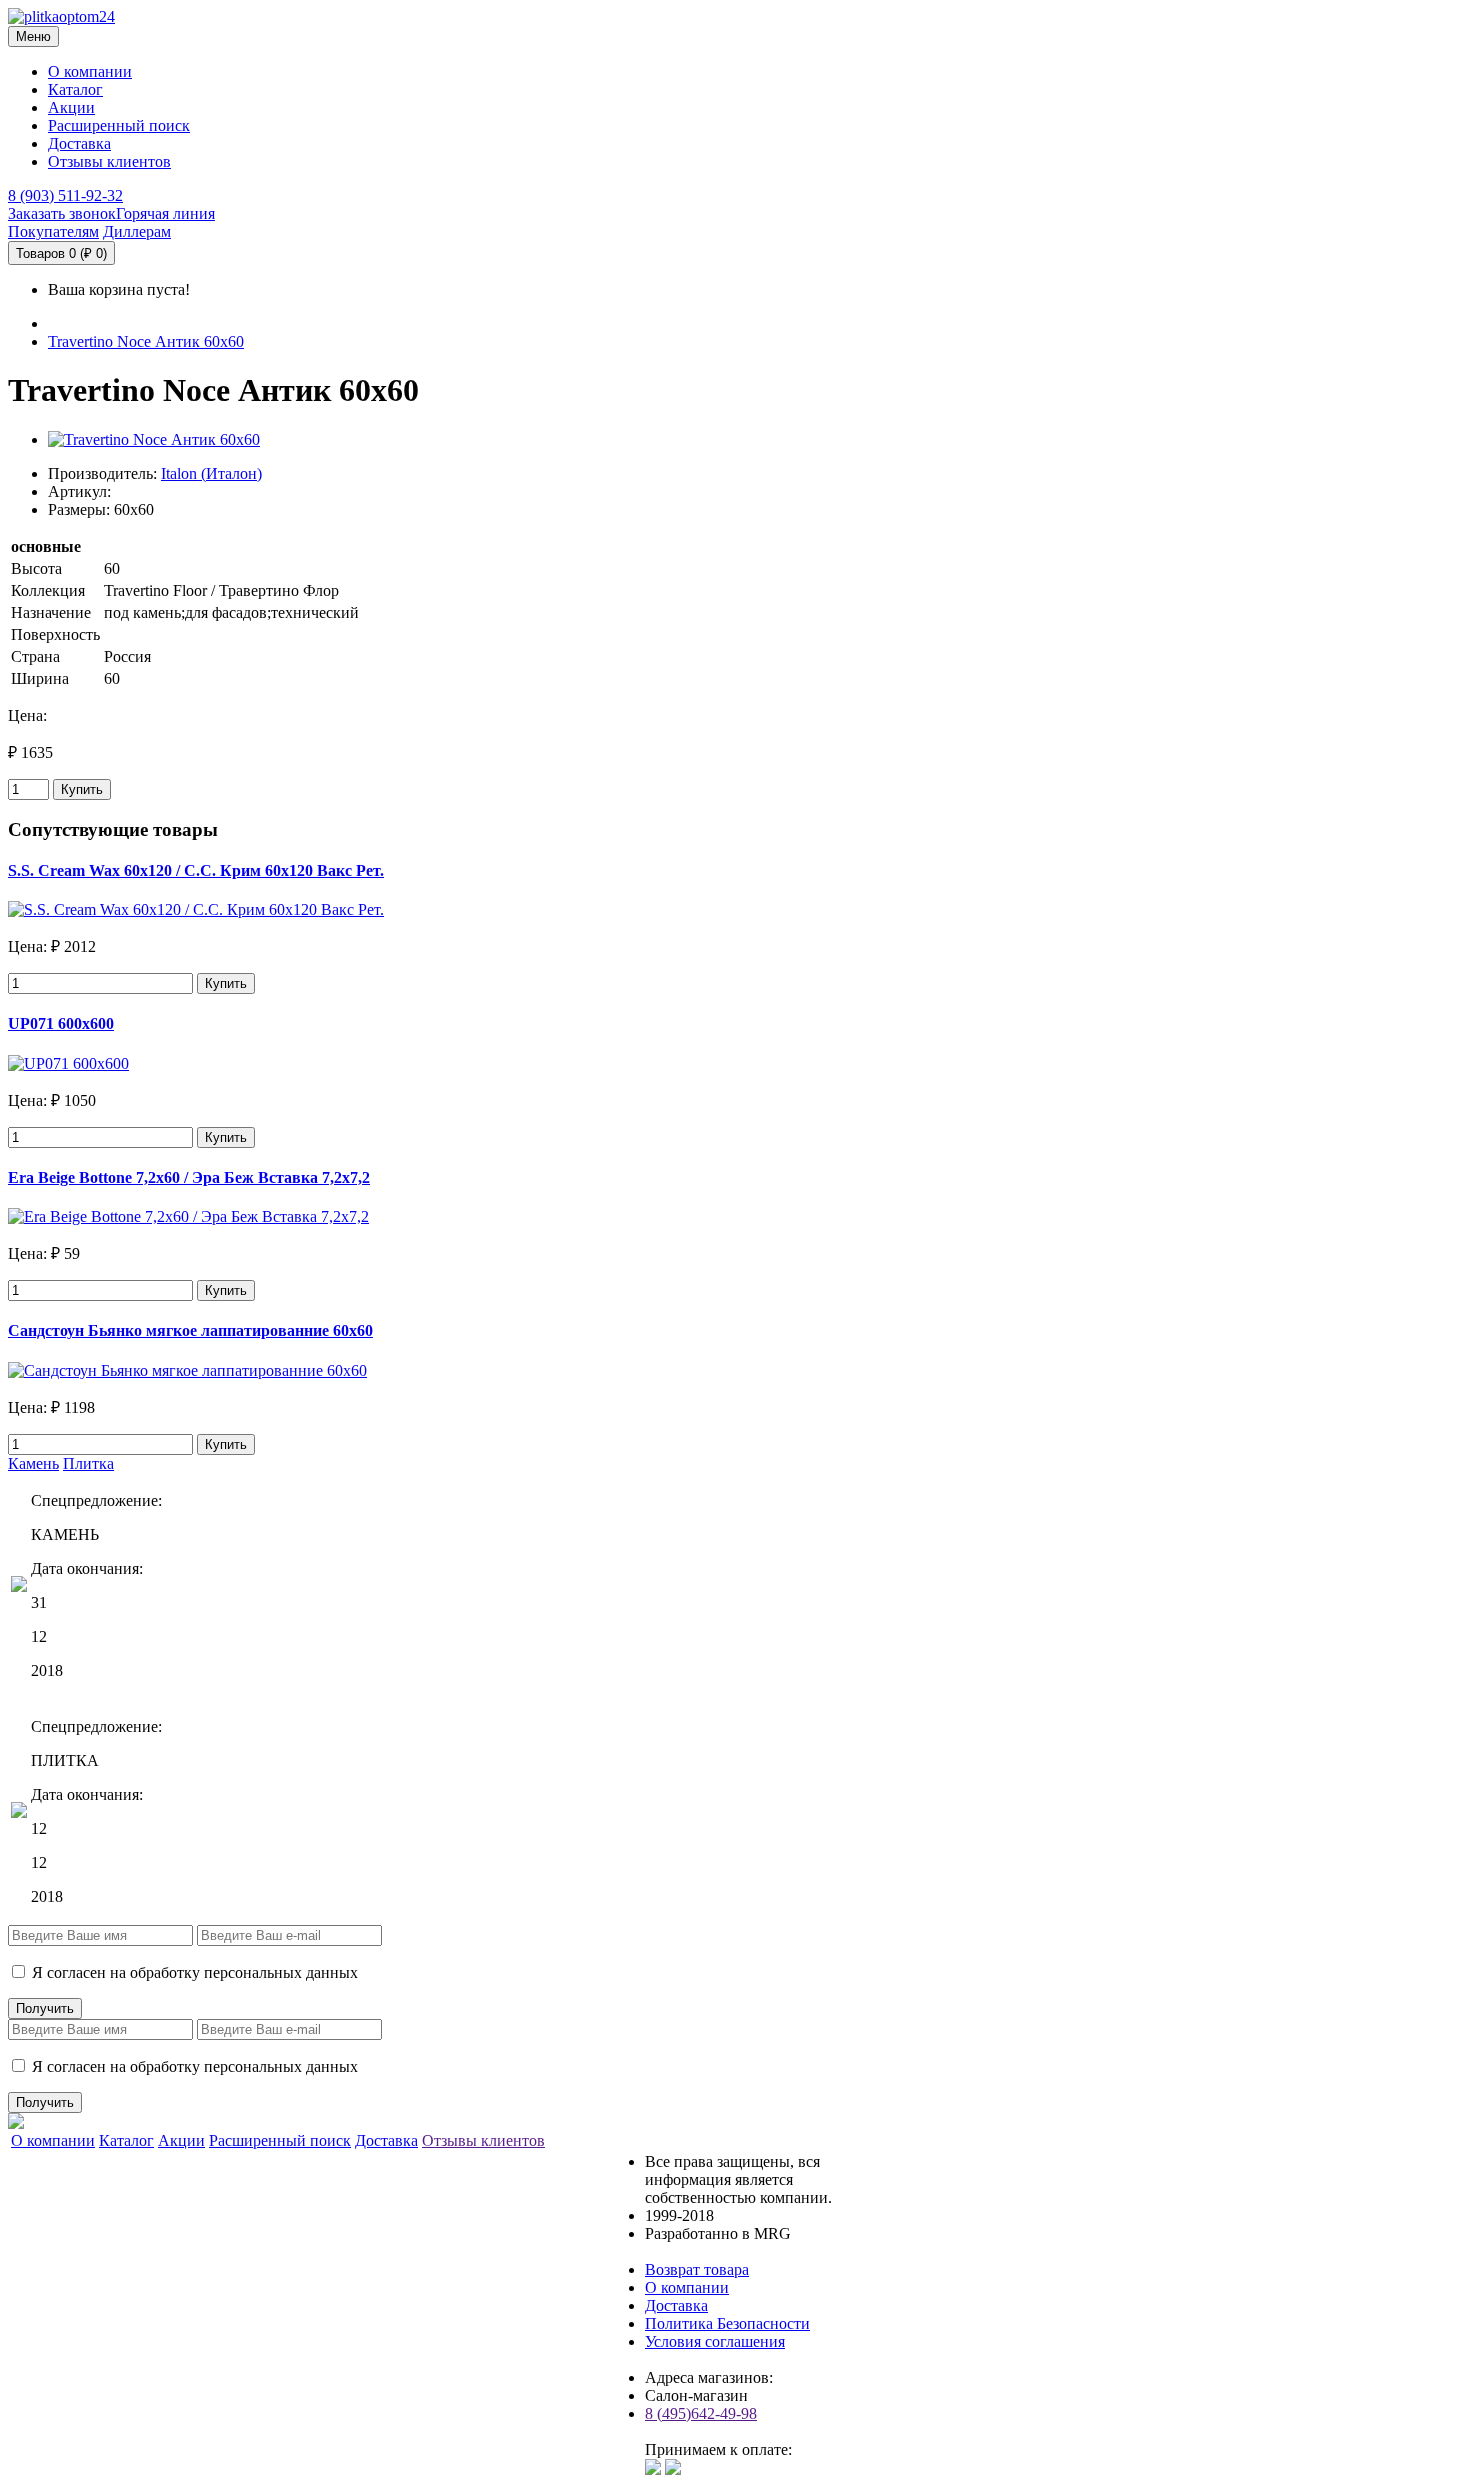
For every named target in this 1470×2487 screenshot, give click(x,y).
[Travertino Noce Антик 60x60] (154, 439)
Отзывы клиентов (109, 161)
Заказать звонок (62, 213)
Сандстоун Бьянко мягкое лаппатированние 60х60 (190, 1330)
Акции (71, 107)
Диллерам (137, 231)
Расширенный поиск (119, 125)
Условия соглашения (715, 2341)
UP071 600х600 (61, 1023)
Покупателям (53, 231)
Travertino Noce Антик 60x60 (146, 341)
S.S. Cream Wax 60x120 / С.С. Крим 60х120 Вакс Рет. (196, 870)
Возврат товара (697, 2269)
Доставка (79, 143)
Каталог (75, 89)
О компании (90, 71)
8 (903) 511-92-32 (65, 195)
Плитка (88, 1463)
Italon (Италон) (211, 473)
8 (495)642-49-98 (701, 2413)
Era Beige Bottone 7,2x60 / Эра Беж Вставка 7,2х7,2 (189, 1177)
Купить (82, 789)
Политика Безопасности (727, 2323)
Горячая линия (165, 213)
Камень (33, 1463)
